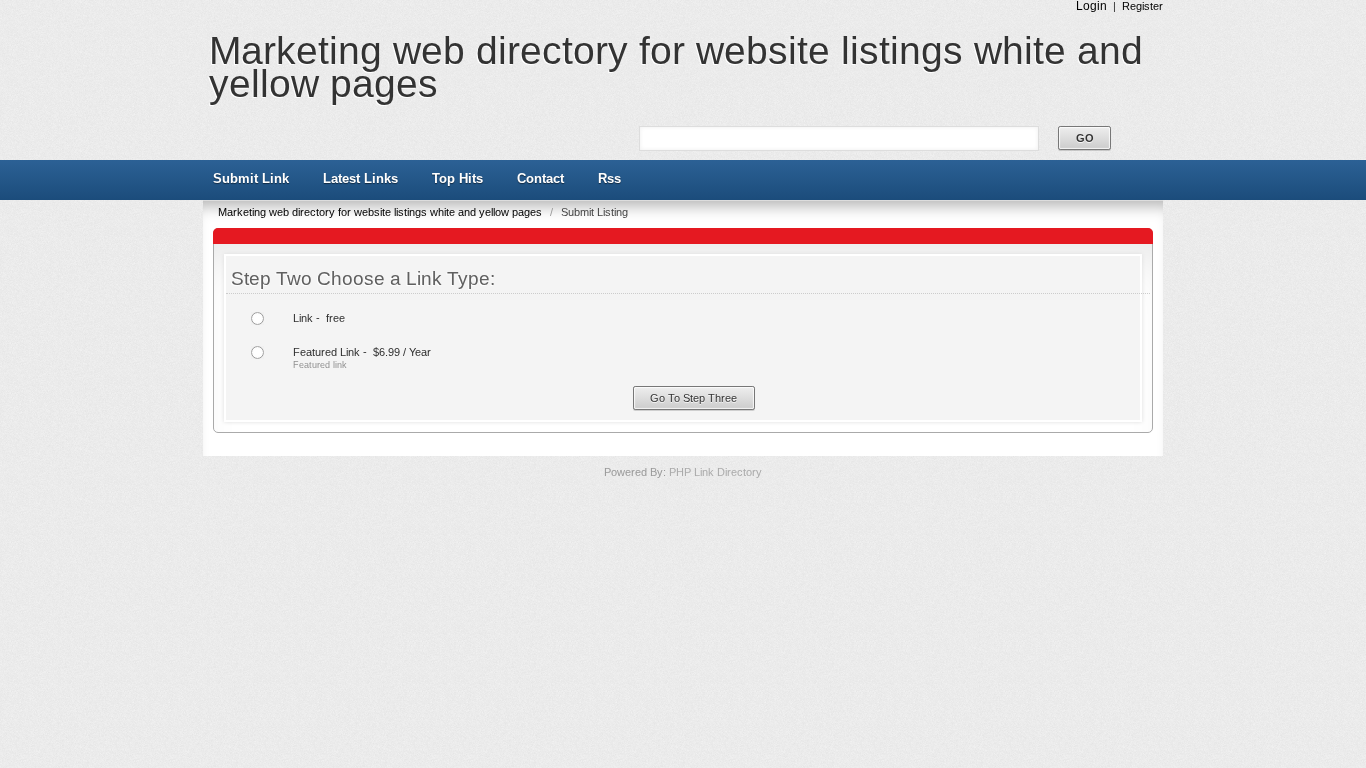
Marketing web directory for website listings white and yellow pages (676, 67)
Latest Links (360, 178)
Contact (540, 178)
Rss (609, 178)
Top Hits (457, 178)
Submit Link (251, 178)
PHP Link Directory (715, 472)
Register (1142, 6)
